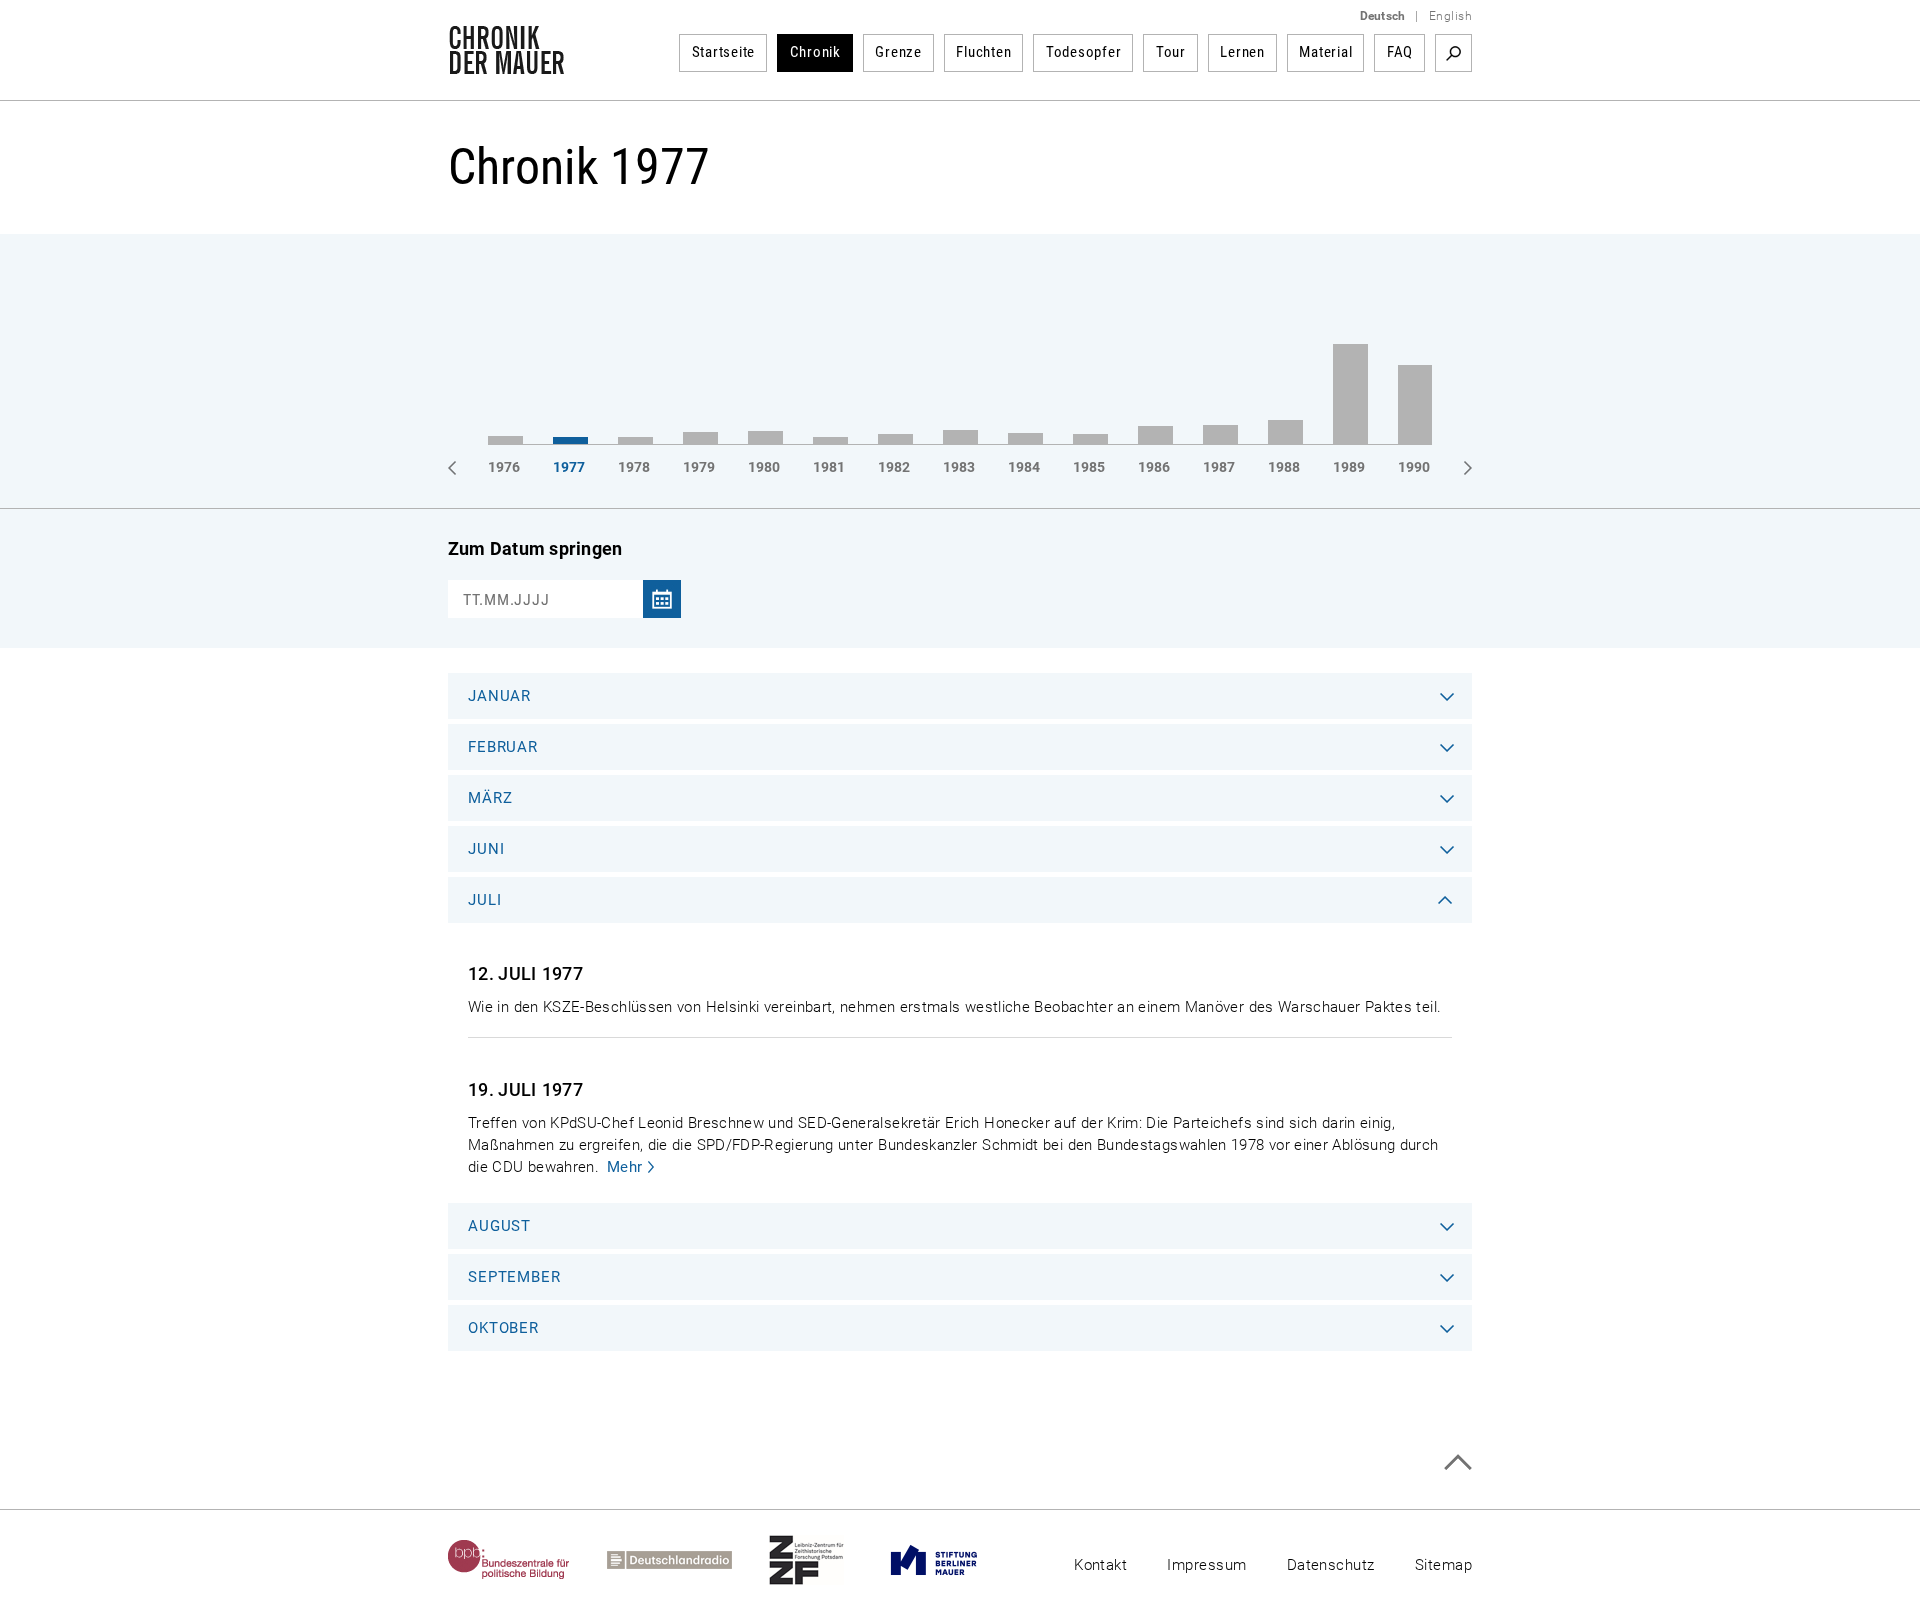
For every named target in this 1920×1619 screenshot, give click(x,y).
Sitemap (1443, 1565)
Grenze (898, 52)
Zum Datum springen (535, 548)
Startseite (724, 52)
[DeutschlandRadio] (688, 1560)
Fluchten (983, 52)
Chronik (815, 52)
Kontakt (1100, 1565)
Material (1325, 52)
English (1450, 16)
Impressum (1206, 1565)
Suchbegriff (1453, 53)
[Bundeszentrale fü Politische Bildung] (527, 1560)
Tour (1171, 52)
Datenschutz (1331, 1565)
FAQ (1400, 52)
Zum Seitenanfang (1457, 1462)
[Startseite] (506, 64)
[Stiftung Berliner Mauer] (952, 1560)
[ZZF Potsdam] (825, 1560)
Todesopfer (1084, 52)
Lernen (1242, 52)
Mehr (625, 1167)
